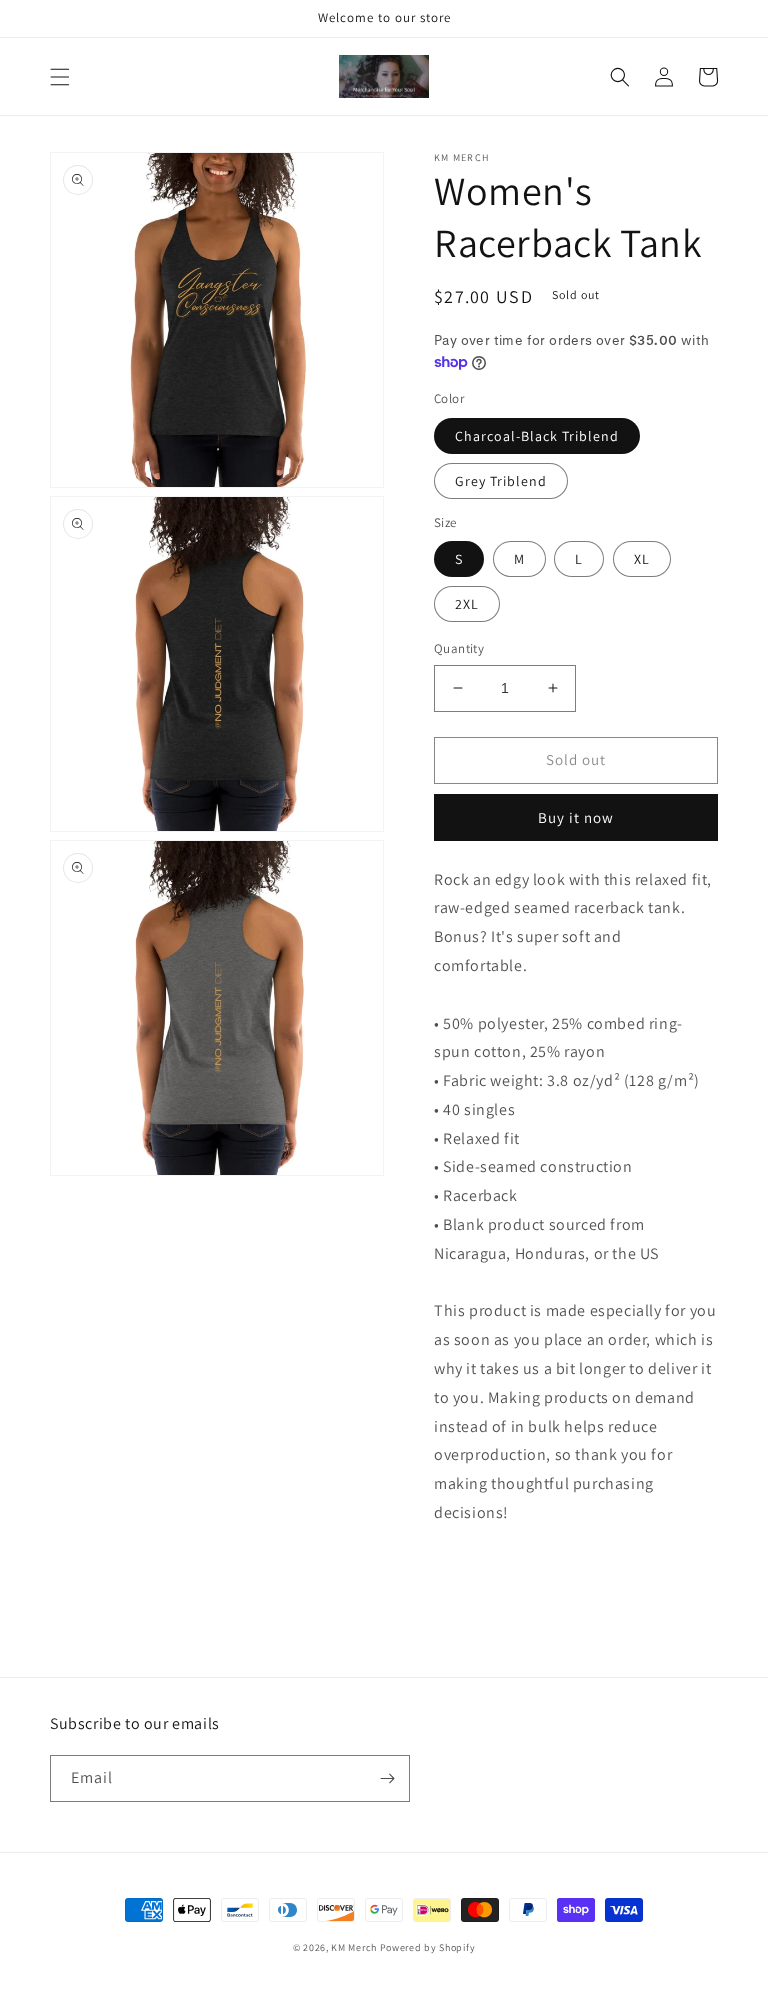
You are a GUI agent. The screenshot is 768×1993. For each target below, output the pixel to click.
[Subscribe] (387, 1778)
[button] (60, 77)
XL (642, 559)
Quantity (459, 648)
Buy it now (576, 817)
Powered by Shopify (428, 1947)
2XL (467, 604)
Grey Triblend (501, 481)
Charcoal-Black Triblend (537, 436)
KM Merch (354, 1947)
